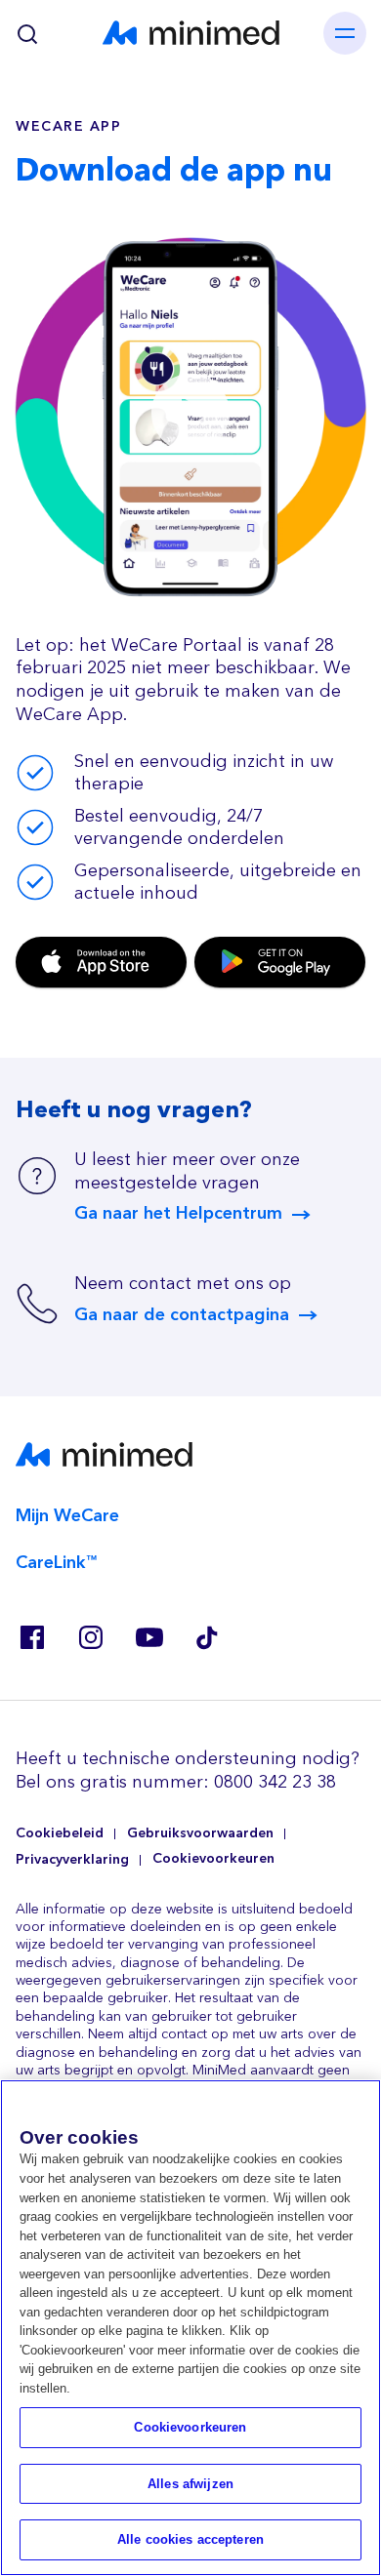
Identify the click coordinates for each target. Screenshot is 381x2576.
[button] (190, 413)
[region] (190, 2328)
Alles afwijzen (190, 2484)
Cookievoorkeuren (213, 1859)
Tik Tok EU (207, 1637)
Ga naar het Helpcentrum (178, 1214)
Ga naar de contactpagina (182, 1315)
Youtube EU (148, 1637)
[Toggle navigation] (345, 33)
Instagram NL (90, 1637)
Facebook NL (31, 1637)
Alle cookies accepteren (190, 2539)
